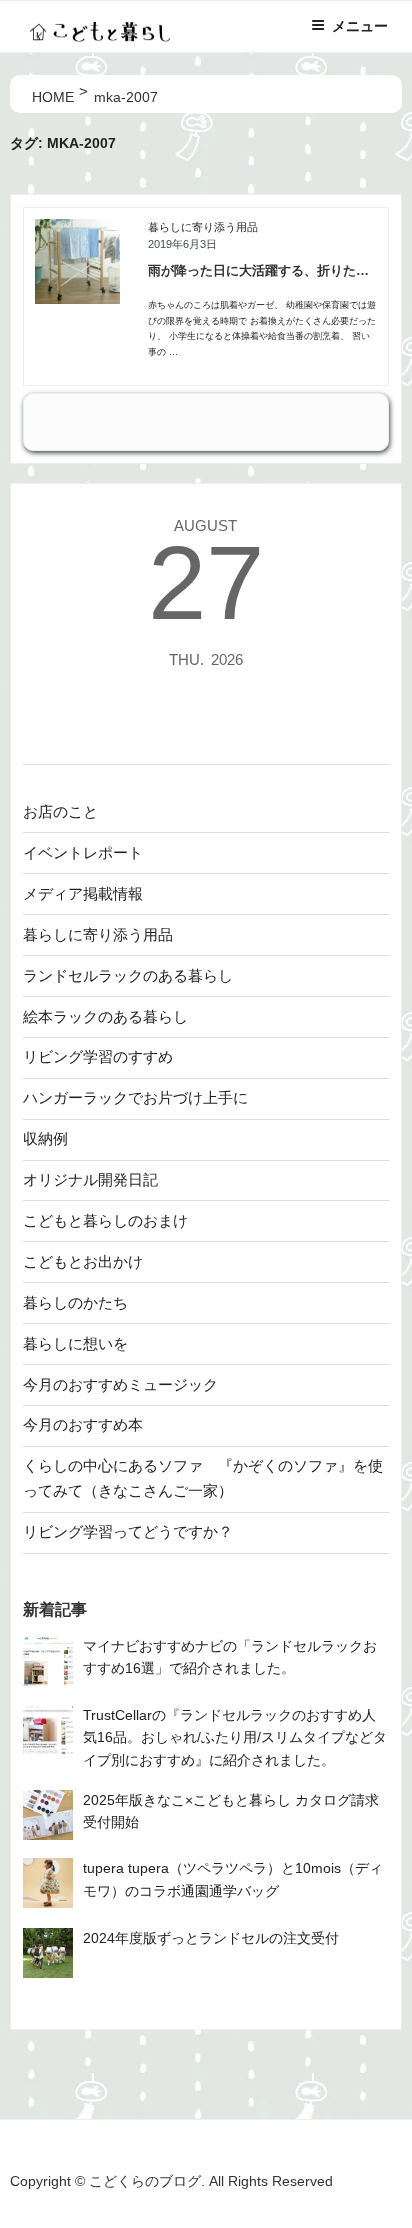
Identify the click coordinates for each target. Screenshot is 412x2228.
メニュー (360, 26)
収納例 (45, 1138)
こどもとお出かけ (83, 1261)
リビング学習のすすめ (98, 1056)
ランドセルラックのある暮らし (128, 975)
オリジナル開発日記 (90, 1179)
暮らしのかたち (75, 1302)
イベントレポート (83, 852)
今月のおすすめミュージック (120, 1384)
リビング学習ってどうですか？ (128, 1531)
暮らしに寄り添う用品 (203, 227)
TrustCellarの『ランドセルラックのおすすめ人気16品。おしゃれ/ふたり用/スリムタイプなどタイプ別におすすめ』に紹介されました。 (235, 1738)
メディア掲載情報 (83, 893)
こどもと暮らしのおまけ (105, 1220)
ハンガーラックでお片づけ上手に (135, 1097)
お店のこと (60, 811)
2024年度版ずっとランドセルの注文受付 (211, 1938)
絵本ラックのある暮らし (105, 1016)
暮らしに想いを (75, 1343)
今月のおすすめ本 (83, 1424)
